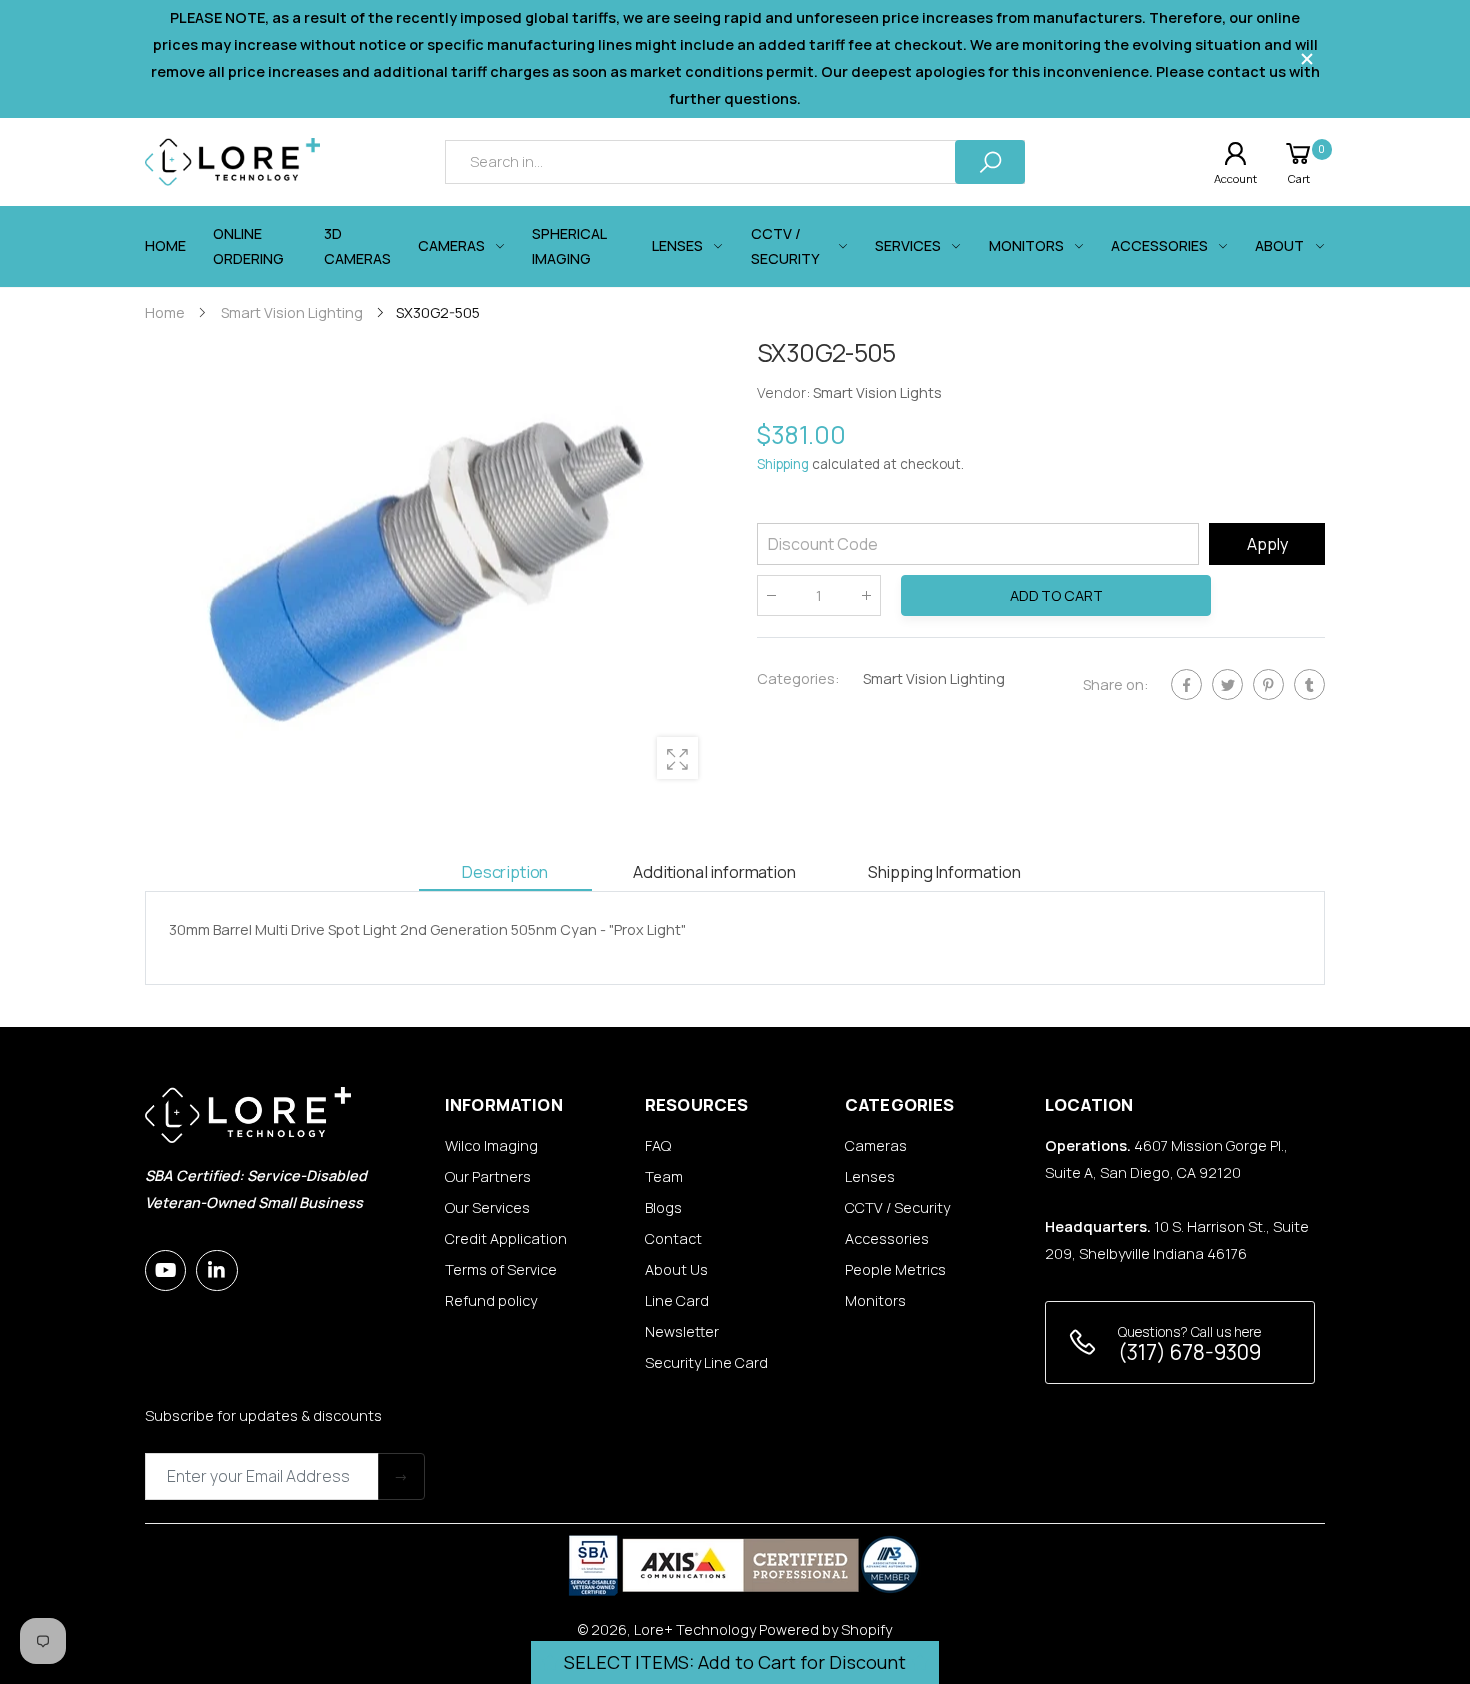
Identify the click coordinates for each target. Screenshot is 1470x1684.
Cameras (876, 1145)
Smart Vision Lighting (934, 678)
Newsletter (682, 1331)
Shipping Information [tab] (944, 871)
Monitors (875, 1300)
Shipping (783, 465)
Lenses (870, 1176)
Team (664, 1176)
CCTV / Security (897, 1207)
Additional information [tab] (714, 871)
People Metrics (895, 1269)
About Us (676, 1269)
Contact (673, 1238)
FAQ (658, 1145)
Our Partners (488, 1176)
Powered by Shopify (825, 1629)
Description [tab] (505, 871)
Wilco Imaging (491, 1145)
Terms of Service (501, 1269)
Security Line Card (706, 1362)
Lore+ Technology (695, 1629)
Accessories (887, 1238)
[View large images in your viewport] (677, 757)
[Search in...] (990, 161)
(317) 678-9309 (1189, 1352)
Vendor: (785, 393)
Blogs (663, 1207)
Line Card (677, 1300)
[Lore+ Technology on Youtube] (165, 1270)
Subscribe (401, 1476)
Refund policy (491, 1300)
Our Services (487, 1207)
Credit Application (506, 1238)
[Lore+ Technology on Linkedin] (216, 1270)
